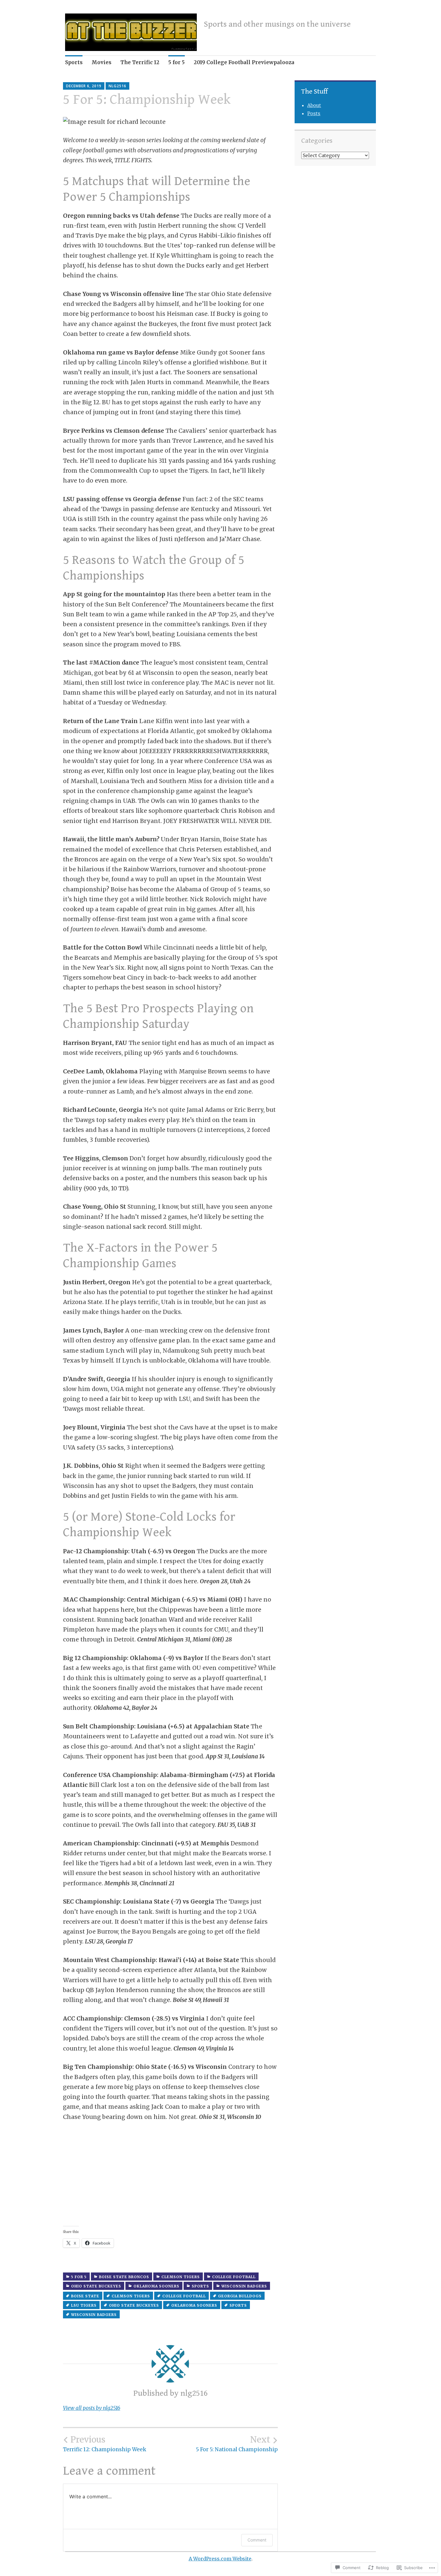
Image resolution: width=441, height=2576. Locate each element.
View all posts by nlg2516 (92, 2408)
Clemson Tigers (181, 2277)
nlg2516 (117, 86)
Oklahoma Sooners (156, 2286)
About (314, 105)
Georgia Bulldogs (240, 2296)
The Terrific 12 (140, 62)
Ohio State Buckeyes (96, 2286)
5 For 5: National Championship (237, 2444)
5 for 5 (177, 62)
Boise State (85, 2296)
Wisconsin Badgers (244, 2286)
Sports (74, 62)
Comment (257, 2540)
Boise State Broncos (124, 2277)
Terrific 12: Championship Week (105, 2444)
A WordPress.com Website (220, 2559)
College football (234, 2277)
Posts (314, 113)
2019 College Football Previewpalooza (244, 62)
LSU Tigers (84, 2305)
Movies (101, 62)
